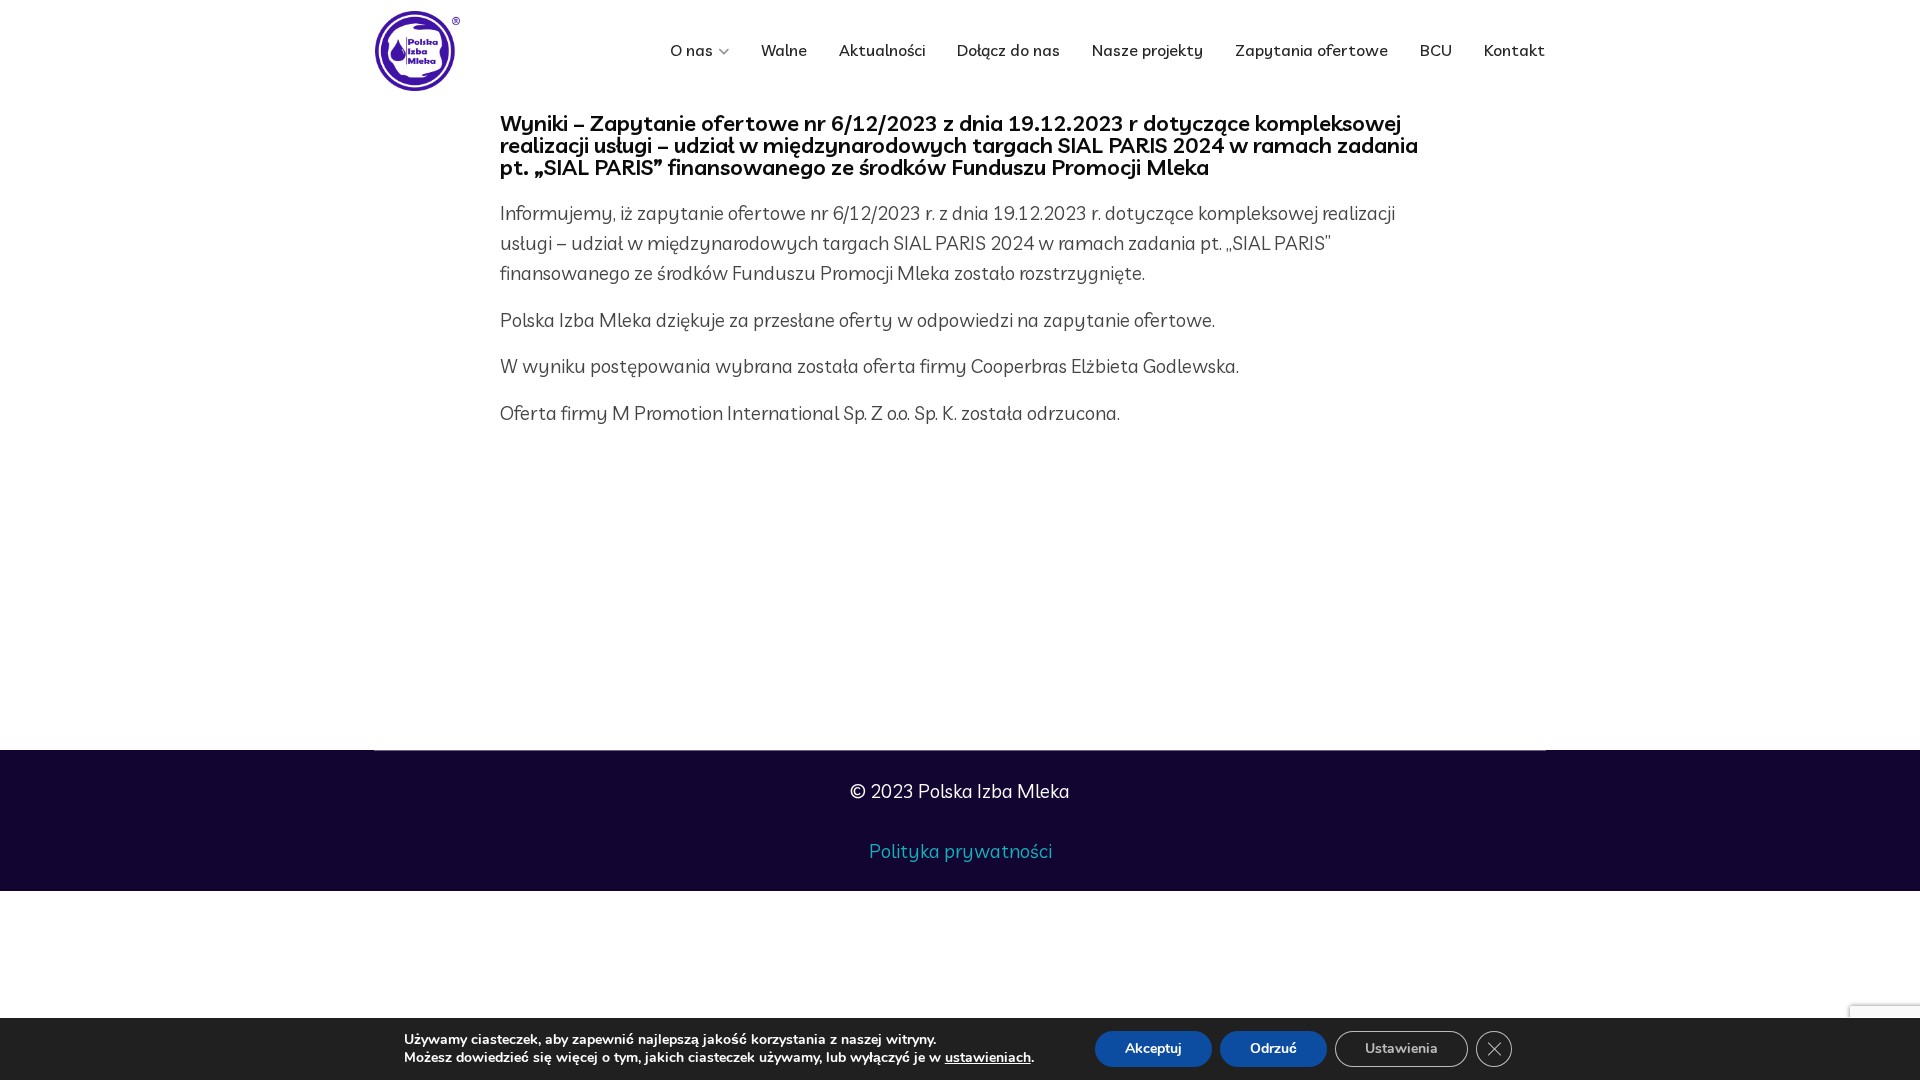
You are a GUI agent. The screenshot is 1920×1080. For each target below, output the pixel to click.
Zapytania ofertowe (1311, 50)
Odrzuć (1273, 1048)
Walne (784, 50)
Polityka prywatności (960, 851)
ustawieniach (988, 1058)
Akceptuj (1153, 1048)
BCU (1436, 50)
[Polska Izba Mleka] (460, 51)
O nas (691, 50)
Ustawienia (1401, 1048)
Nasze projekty (1147, 50)
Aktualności (882, 50)
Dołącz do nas (1008, 50)
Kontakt (1514, 50)
